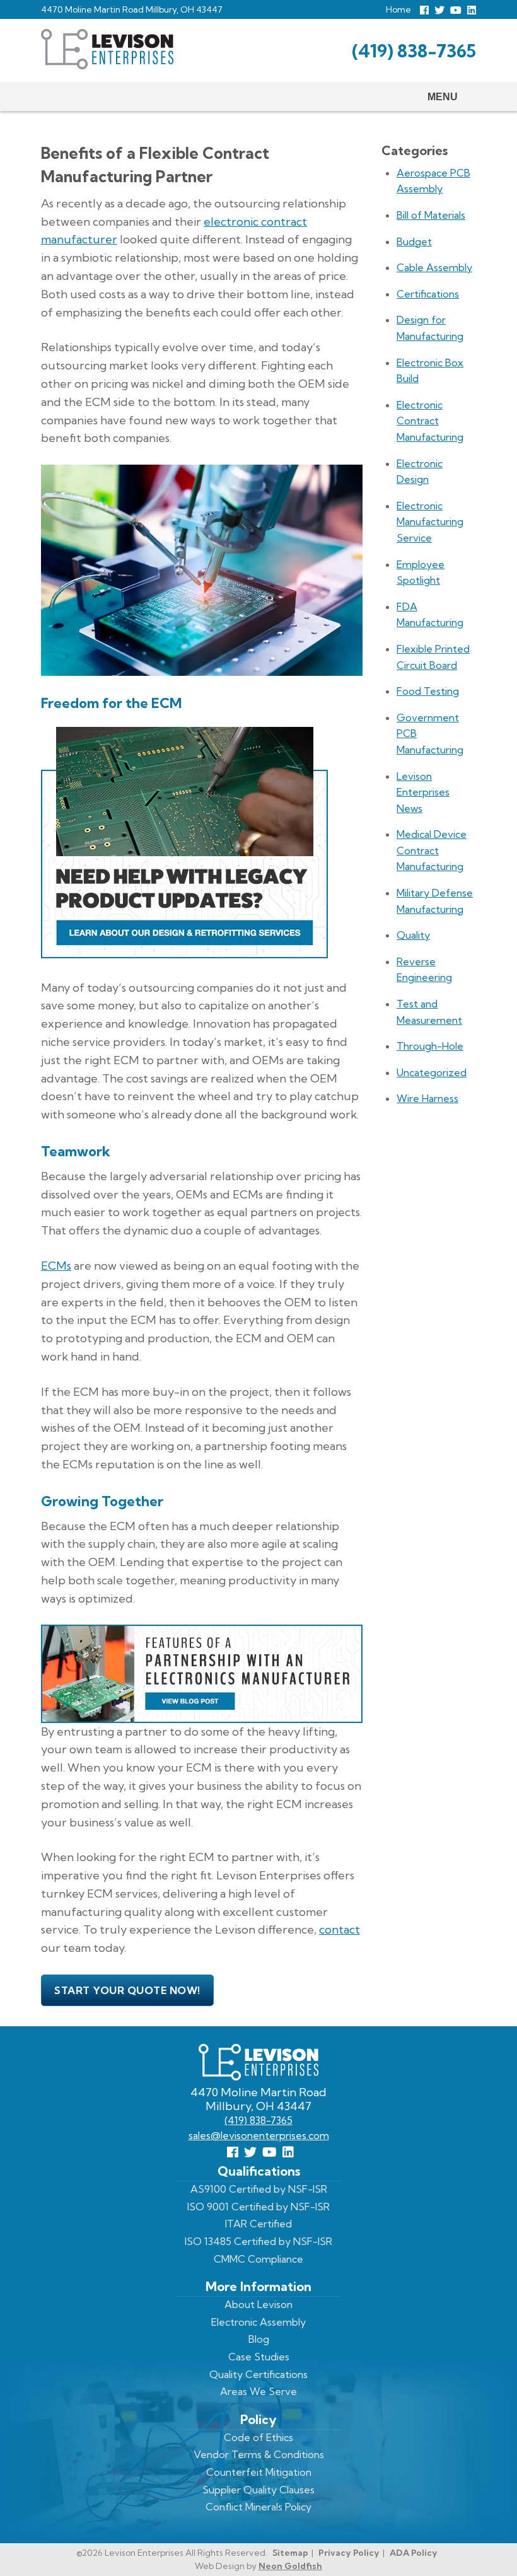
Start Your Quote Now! (127, 1990)
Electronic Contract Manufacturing (430, 421)
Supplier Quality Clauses (258, 2490)
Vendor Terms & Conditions (259, 2454)
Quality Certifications (258, 2374)
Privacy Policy (349, 2553)
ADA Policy (414, 2553)
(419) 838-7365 (414, 51)
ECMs (56, 1266)
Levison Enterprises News (423, 792)
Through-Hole (430, 1046)
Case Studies (259, 2357)
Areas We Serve (258, 2391)
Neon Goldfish (290, 2566)
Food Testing (428, 691)
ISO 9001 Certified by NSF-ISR (258, 2207)
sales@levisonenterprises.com (259, 2135)
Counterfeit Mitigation (259, 2472)
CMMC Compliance (258, 2259)
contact (340, 1929)
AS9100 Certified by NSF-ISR (259, 2189)
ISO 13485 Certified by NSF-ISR (258, 2241)
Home (398, 9)
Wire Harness (427, 1098)
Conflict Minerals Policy (258, 2507)
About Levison (258, 2304)
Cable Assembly (434, 267)
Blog (259, 2339)
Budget (414, 241)
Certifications (428, 294)
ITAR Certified (258, 2224)
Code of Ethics (258, 2437)
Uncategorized (432, 1072)
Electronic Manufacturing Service (430, 522)
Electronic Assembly (258, 2322)
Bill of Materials (431, 215)
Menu (443, 97)
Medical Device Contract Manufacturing (432, 850)
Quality (413, 935)
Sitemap (290, 2553)
